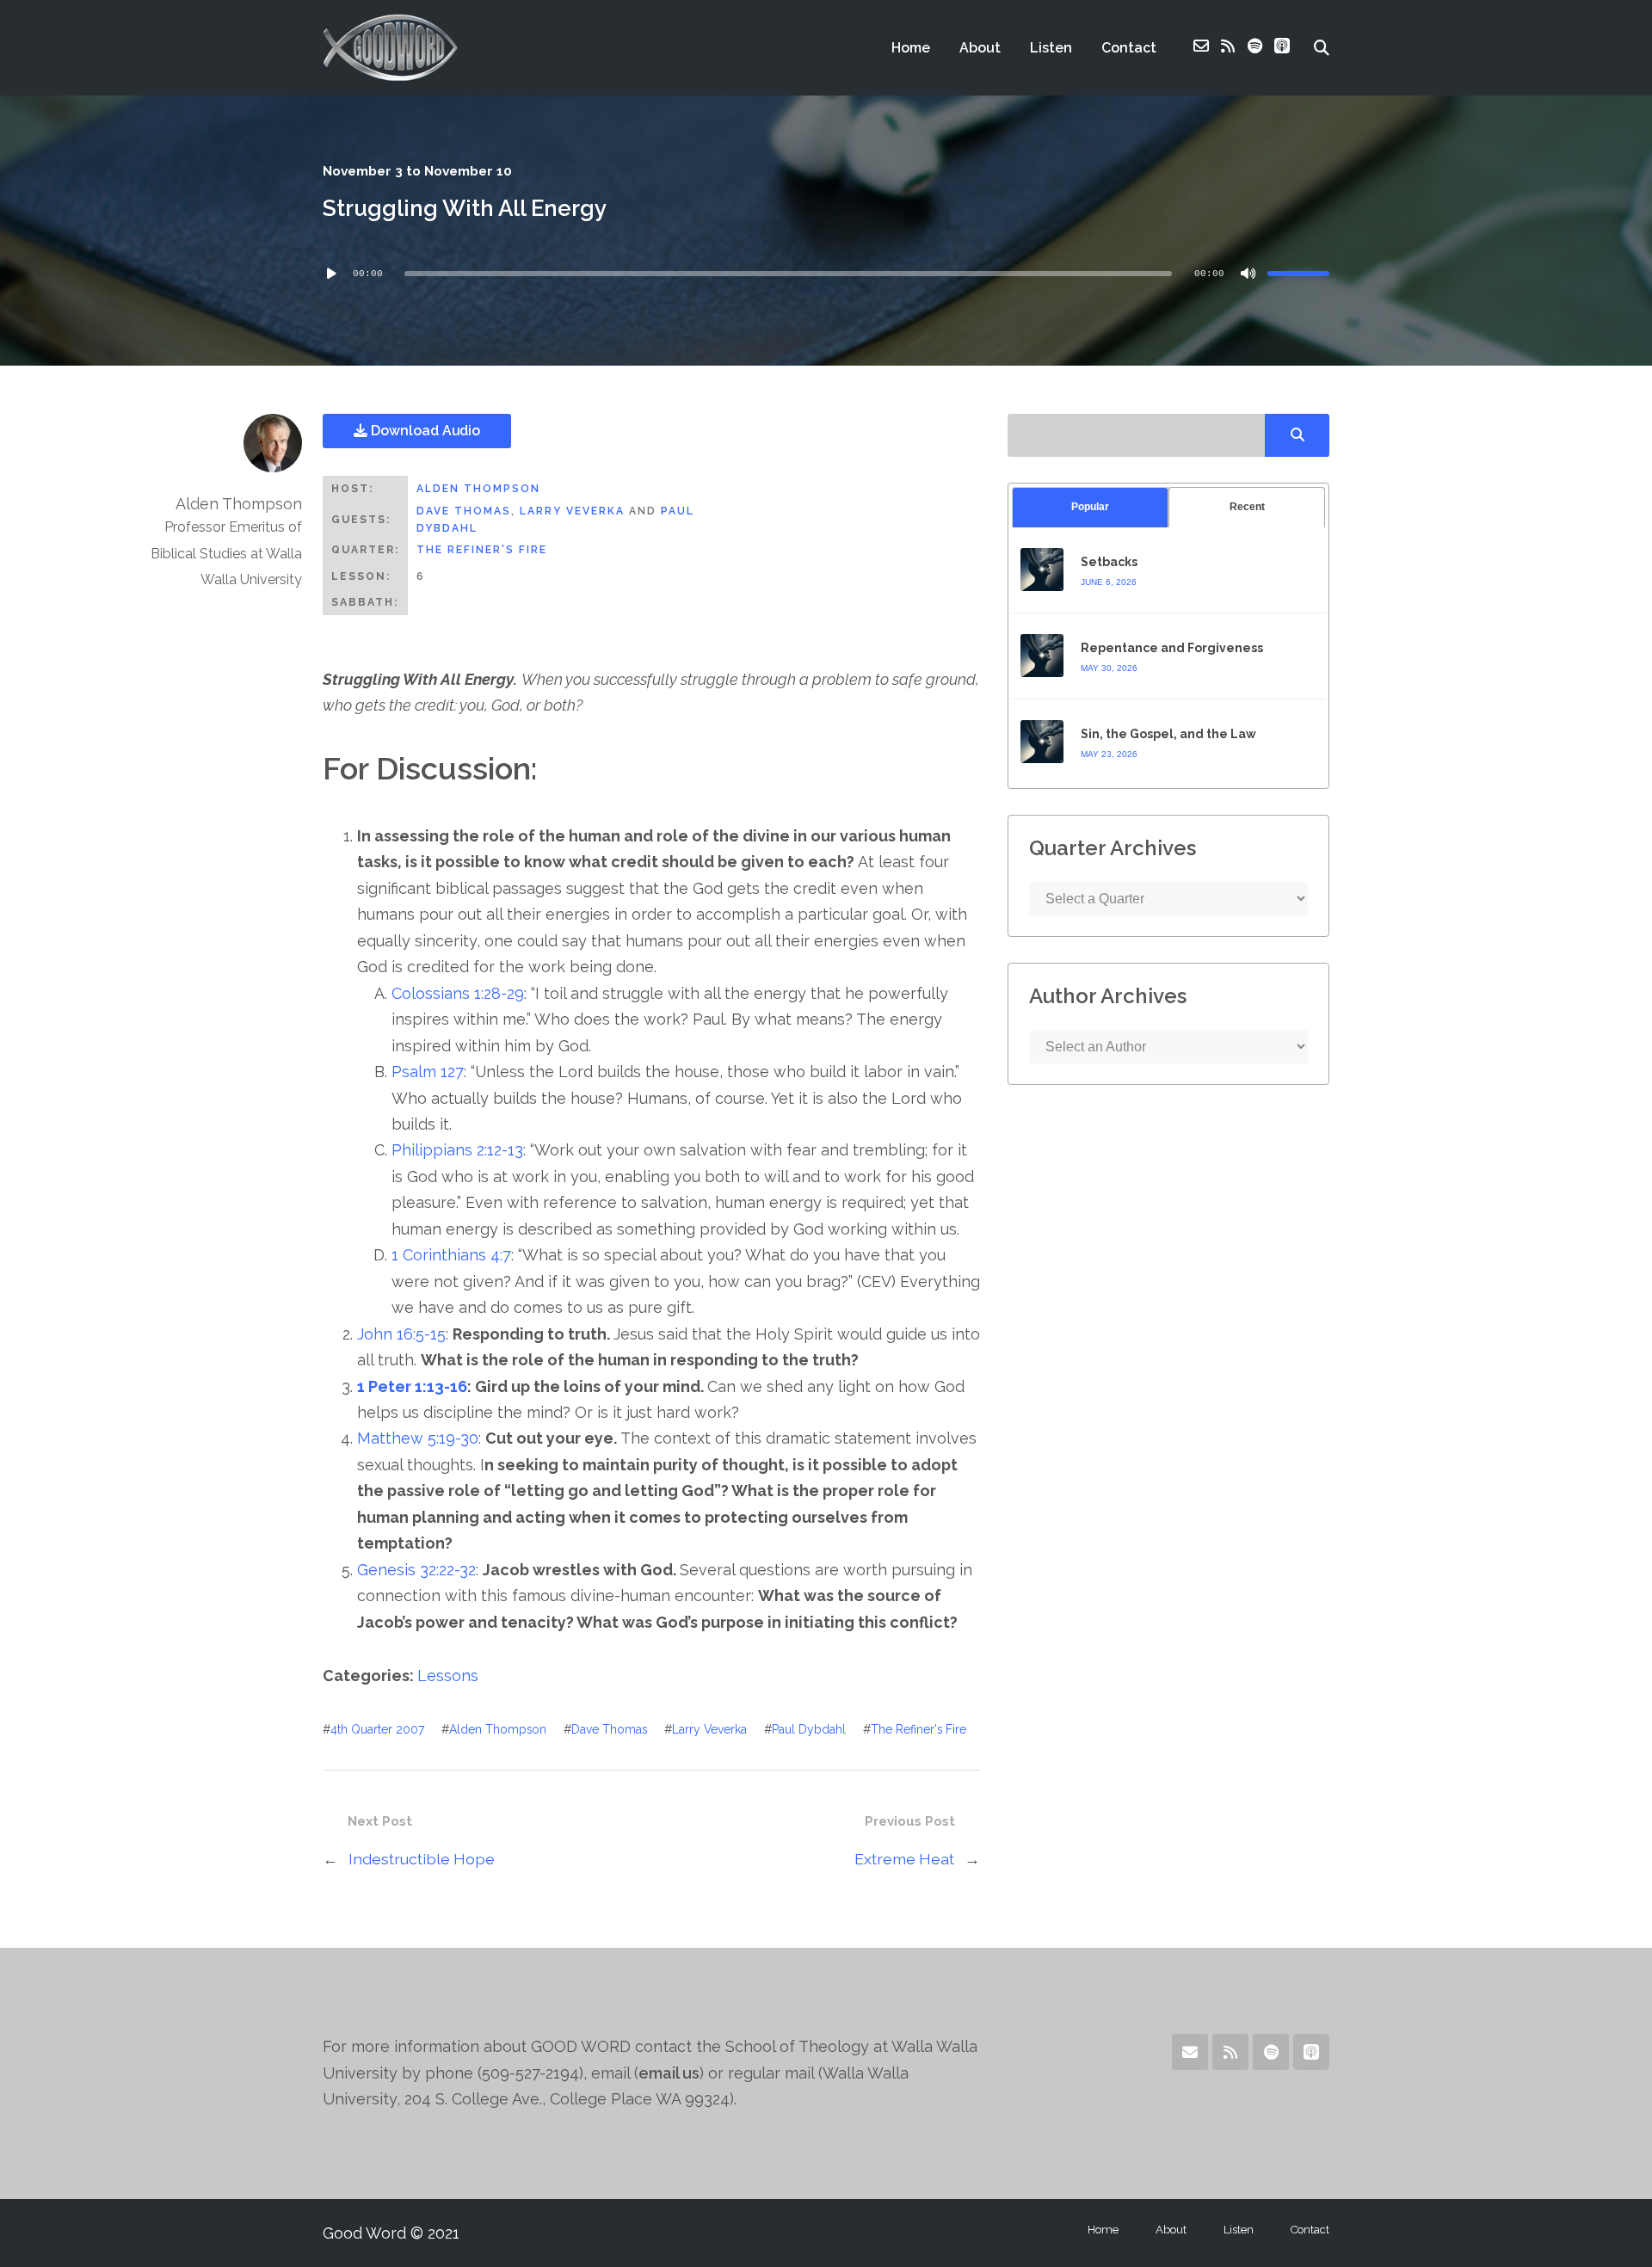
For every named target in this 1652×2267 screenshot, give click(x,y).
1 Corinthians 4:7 (451, 1255)
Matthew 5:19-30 (418, 1438)
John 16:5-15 (401, 1334)
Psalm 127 (428, 1072)
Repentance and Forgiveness (1172, 648)
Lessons (448, 1676)
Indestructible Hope (422, 1859)
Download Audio (424, 431)
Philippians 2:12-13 (457, 1150)
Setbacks (1109, 562)
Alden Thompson (478, 489)
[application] (826, 274)
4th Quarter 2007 (377, 1729)
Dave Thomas (464, 511)
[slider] (1298, 274)
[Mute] (1248, 274)
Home (911, 48)
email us (669, 2073)
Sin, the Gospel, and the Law (1168, 734)
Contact (1129, 48)
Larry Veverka (572, 511)
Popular (1090, 507)
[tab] (1090, 507)
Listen (1051, 48)
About (980, 48)
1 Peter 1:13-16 (412, 1386)
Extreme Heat (904, 1859)
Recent (1247, 507)
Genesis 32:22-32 (416, 1570)
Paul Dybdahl (809, 1729)
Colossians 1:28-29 (458, 993)
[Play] (331, 274)
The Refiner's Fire (482, 550)
